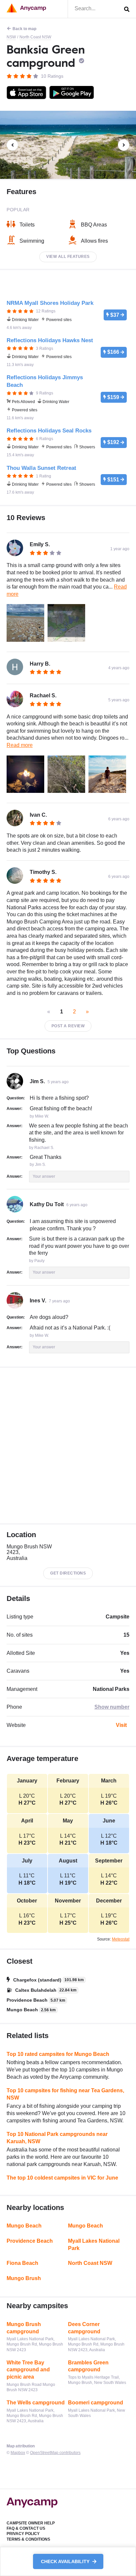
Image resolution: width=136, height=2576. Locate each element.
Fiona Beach (22, 2263)
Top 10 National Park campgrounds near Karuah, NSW (57, 2138)
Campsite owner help (31, 2523)
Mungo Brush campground (24, 2328)
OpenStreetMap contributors (55, 2453)
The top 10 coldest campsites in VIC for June (62, 2178)
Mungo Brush (24, 2278)
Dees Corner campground (84, 2328)
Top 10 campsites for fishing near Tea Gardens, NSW (65, 2094)
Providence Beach (30, 2241)
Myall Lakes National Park (94, 2245)
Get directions (68, 1573)
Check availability (66, 2561)
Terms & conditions (28, 2539)
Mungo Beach (24, 2226)
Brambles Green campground (88, 2366)
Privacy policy (23, 2534)
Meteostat (121, 1939)
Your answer (44, 1176)
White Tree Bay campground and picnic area (28, 2370)
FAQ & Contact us (26, 2528)
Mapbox (18, 2453)
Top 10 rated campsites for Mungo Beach (58, 2054)
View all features (68, 257)
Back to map (24, 29)
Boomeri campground (96, 2403)
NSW (11, 37)
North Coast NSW (35, 37)
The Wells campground (36, 2403)
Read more (20, 745)
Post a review (68, 1026)
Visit (121, 1725)
